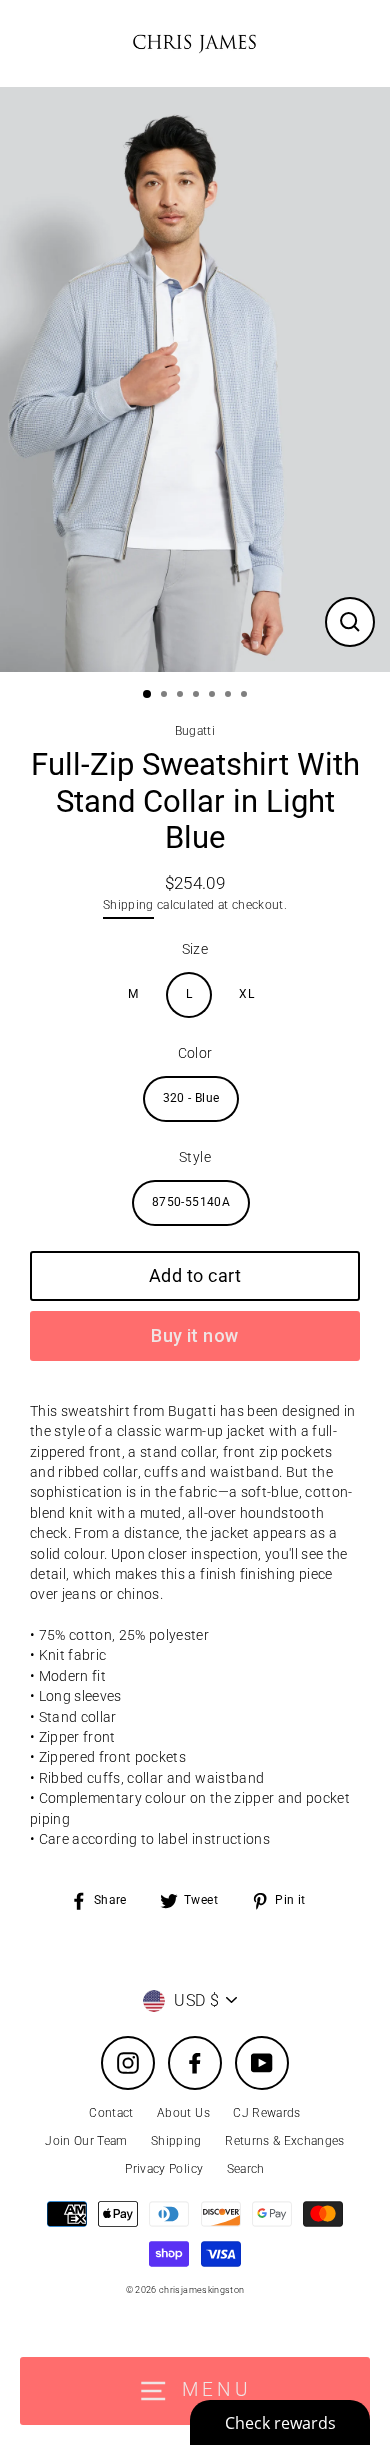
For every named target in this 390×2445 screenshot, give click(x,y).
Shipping (128, 905)
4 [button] (198, 696)
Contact (111, 2113)
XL (246, 994)
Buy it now (195, 1335)
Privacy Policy (164, 2169)
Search (246, 2169)
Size (195, 949)
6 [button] (230, 696)
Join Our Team (86, 2141)
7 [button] (246, 696)
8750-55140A (191, 1202)
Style (195, 1157)
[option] (195, 379)
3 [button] (182, 696)
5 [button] (214, 696)
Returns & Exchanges (284, 2141)
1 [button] (148, 695)
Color (195, 1053)
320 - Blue (191, 1098)
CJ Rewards (266, 2113)
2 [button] (166, 696)
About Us (183, 2113)
